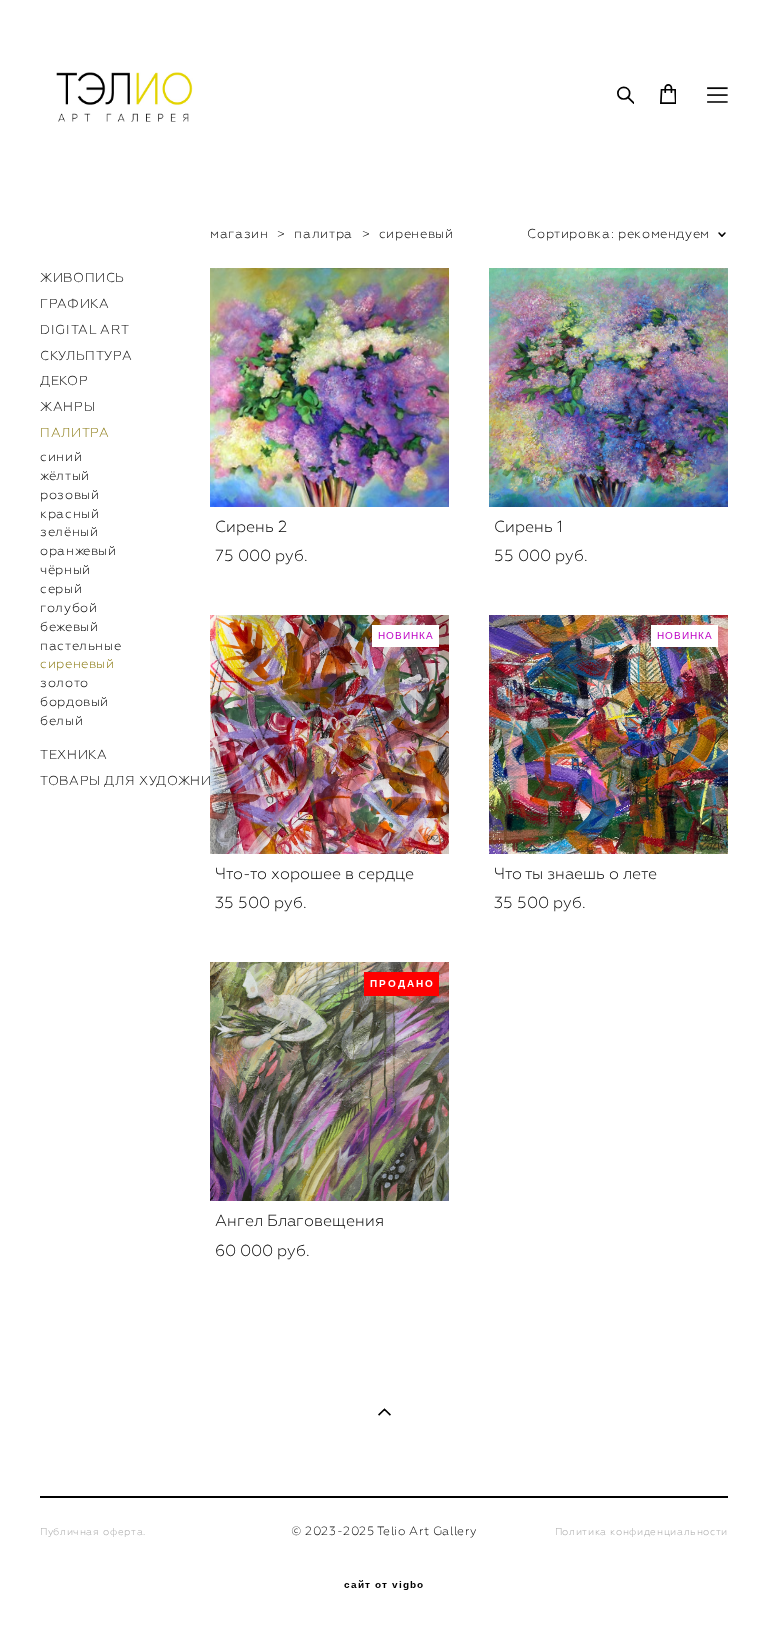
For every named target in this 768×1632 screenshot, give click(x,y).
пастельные (80, 645)
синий (61, 456)
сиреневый (77, 663)
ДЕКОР (64, 380)
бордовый (74, 701)
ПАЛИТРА (74, 432)
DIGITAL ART (85, 329)
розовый (69, 494)
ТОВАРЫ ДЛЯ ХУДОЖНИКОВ (140, 780)
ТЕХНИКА (73, 754)
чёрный (65, 569)
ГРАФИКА (74, 303)
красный (69, 513)
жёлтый (65, 475)
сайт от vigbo (384, 1585)
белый (61, 720)
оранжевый (78, 550)
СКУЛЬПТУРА (86, 355)
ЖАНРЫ (67, 406)
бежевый (69, 626)
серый (61, 588)
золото (64, 682)
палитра (323, 233)
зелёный (69, 531)
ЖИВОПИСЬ (82, 277)
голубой (68, 607)
